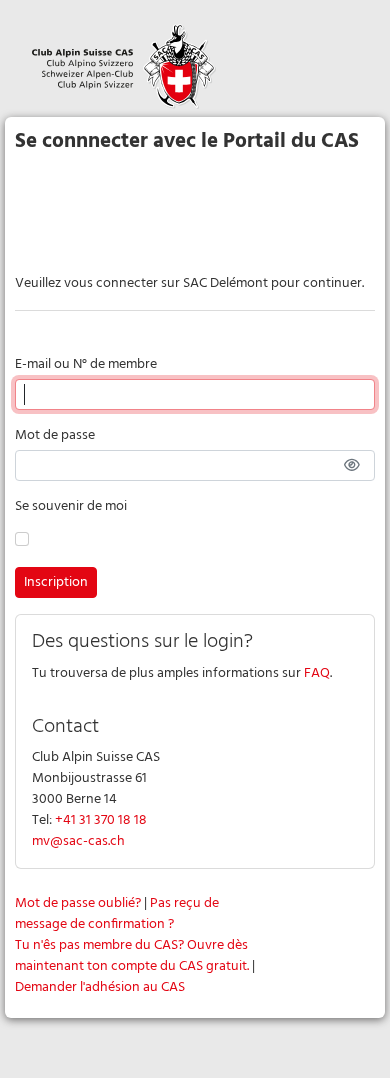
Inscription (56, 582)
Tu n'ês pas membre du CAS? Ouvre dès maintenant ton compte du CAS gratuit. (132, 956)
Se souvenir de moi (71, 506)
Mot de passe (55, 435)
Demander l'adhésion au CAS (100, 987)
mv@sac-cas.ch (78, 841)
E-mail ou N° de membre (86, 364)
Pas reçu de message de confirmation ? (117, 914)
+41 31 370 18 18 (101, 820)
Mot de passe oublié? (78, 903)
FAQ (317, 673)
